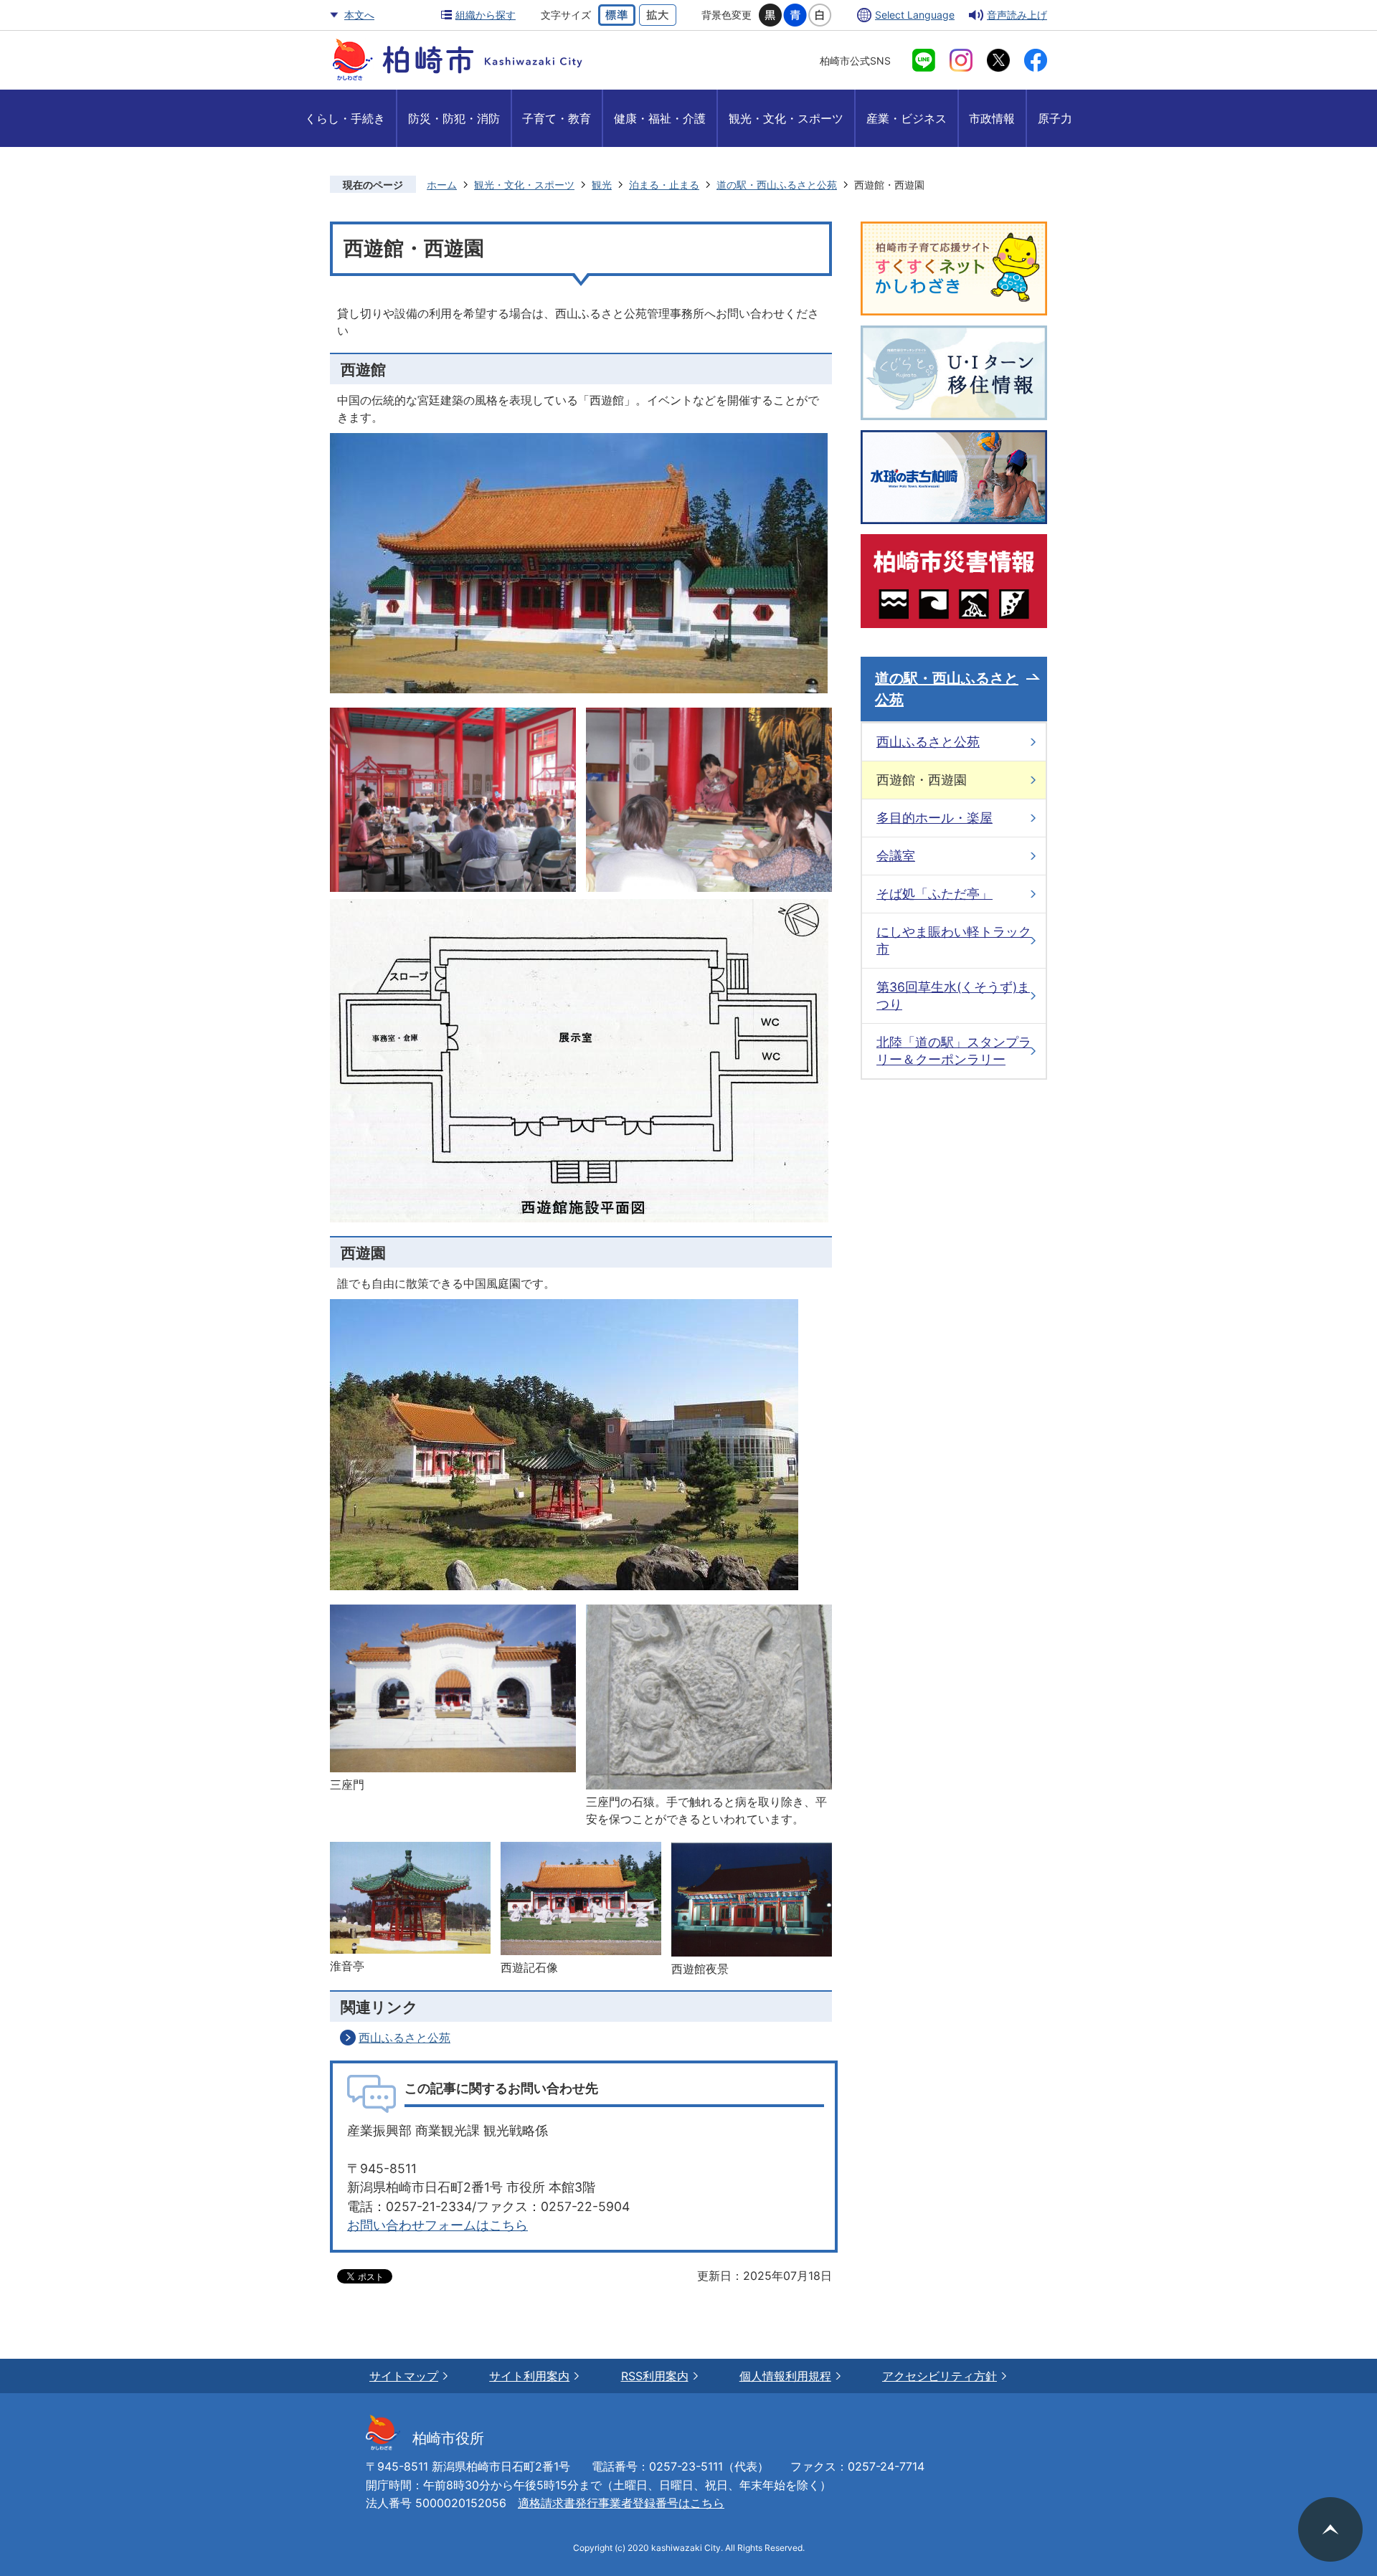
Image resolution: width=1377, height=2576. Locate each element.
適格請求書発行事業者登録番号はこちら (621, 2503)
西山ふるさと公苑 (404, 2038)
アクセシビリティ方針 (940, 2376)
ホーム (442, 185)
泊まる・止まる (664, 185)
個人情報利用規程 (785, 2376)
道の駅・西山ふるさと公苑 (777, 185)
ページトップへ (1330, 2529)
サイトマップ (404, 2376)
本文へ (359, 15)
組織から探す (486, 15)
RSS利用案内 (655, 2376)
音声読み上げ (1017, 15)
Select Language (915, 15)
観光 (602, 185)
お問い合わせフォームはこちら (437, 2225)
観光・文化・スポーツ (524, 185)
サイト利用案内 (529, 2376)
